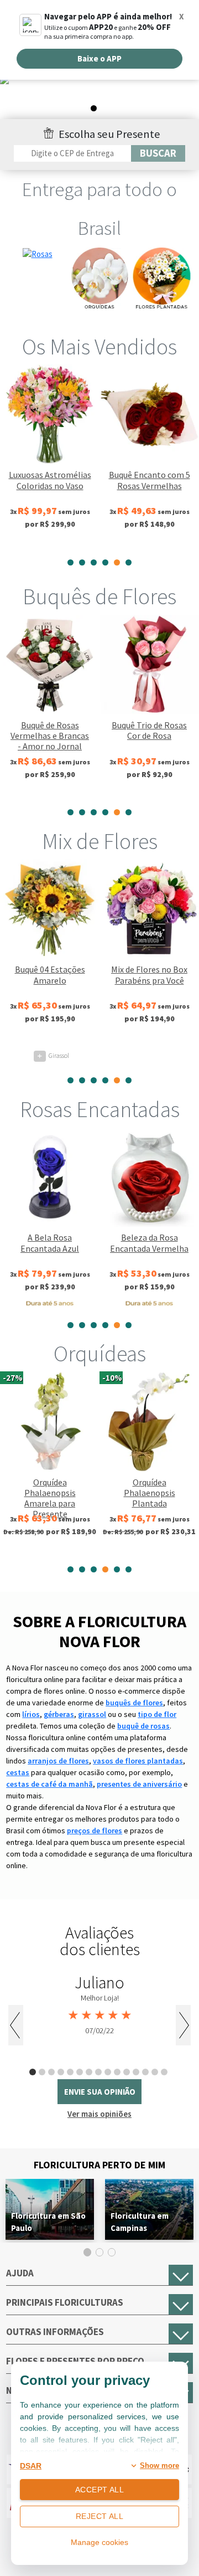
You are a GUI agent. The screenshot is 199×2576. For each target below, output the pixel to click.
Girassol (53, 1055)
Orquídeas (100, 1354)
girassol (92, 1714)
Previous (16, 2025)
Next (183, 2025)
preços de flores (95, 1831)
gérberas (59, 1714)
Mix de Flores (100, 841)
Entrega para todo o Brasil (99, 209)
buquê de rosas (143, 1726)
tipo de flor (157, 1714)
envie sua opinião (100, 2092)
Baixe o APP (99, 58)
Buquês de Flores (99, 597)
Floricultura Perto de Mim (99, 2165)
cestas (18, 1772)
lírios (31, 1714)
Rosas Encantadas (100, 1109)
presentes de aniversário (139, 1784)
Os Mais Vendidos (99, 347)
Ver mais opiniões (99, 2114)
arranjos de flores (58, 1761)
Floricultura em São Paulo (48, 2222)
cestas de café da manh (49, 1784)
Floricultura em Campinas (140, 2222)
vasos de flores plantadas (138, 1761)
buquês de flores (134, 1703)
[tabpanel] (99, 97)
